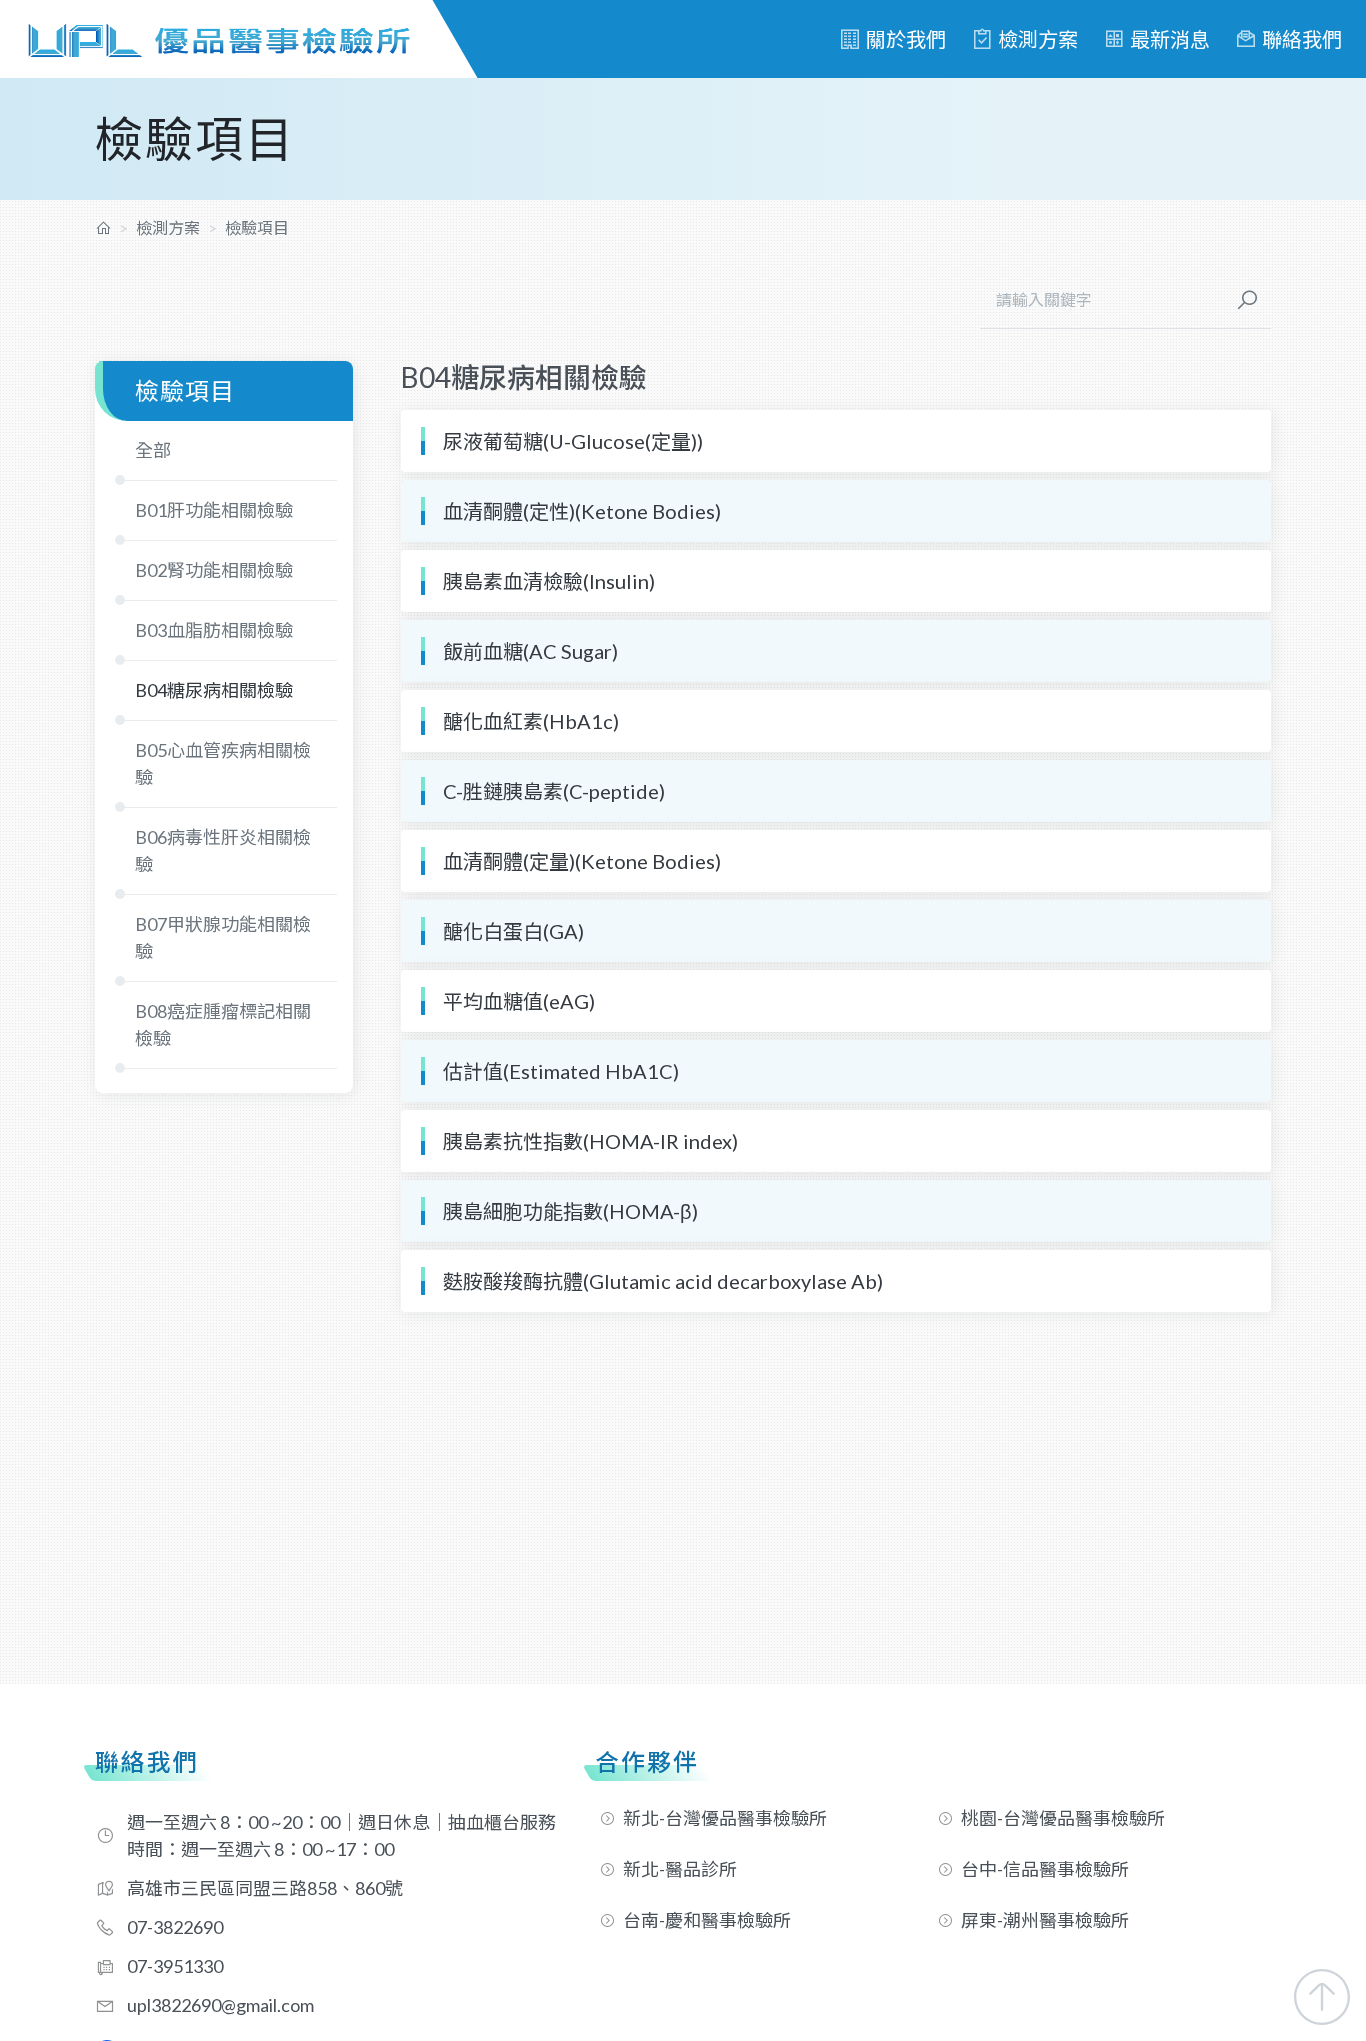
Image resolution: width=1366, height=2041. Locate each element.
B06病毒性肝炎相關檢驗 (223, 850)
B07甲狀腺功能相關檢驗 (223, 937)
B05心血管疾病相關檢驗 (223, 763)
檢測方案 (1038, 39)
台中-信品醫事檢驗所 (1045, 1869)
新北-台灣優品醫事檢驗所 (725, 1818)
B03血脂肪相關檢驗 (214, 630)
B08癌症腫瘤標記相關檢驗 (223, 1024)
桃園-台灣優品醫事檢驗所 (1063, 1818)
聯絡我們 (1302, 39)
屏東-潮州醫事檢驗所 (1045, 1920)
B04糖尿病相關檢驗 (214, 690)
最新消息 (1170, 39)
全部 (153, 450)
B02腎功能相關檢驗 (214, 570)
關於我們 (906, 39)
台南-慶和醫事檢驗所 (707, 1920)
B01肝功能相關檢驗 (214, 510)
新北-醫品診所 (680, 1869)
